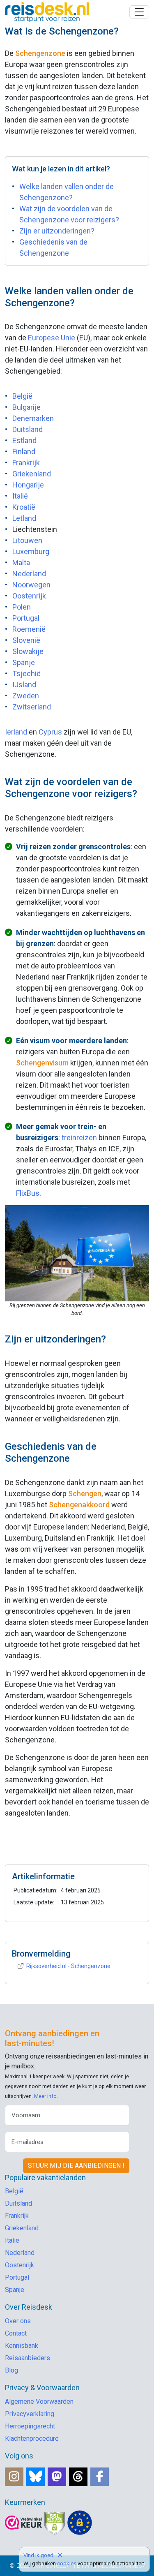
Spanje (24, 662)
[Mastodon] (57, 2477)
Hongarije (28, 485)
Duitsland (28, 429)
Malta (21, 563)
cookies (67, 2563)
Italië (20, 496)
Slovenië (26, 640)
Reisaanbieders (28, 2358)
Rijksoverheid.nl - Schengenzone (68, 1966)
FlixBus (28, 1193)
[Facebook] (100, 2477)
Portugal (26, 618)
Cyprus (50, 732)
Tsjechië (26, 673)
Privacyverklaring (30, 2414)
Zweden (26, 696)
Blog (11, 2370)
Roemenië (29, 629)
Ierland (16, 732)
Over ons (18, 2321)
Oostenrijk (29, 596)
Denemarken (33, 418)
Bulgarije (26, 407)
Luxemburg (31, 551)
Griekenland (32, 474)
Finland (24, 452)
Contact (16, 2333)
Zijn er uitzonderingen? (57, 231)
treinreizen (79, 1138)
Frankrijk (26, 463)
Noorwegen (31, 585)
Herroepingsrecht (30, 2426)
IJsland (24, 685)
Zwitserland (32, 707)
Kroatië (24, 507)
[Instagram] (14, 2477)
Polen (22, 607)
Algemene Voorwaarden (39, 2402)
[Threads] (78, 2477)
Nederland (29, 574)
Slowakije (28, 651)
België (22, 396)
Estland (24, 440)
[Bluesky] (36, 2477)
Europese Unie (52, 338)
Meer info (45, 2096)
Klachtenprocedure (32, 2439)
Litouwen (27, 540)
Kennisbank (22, 2346)
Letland (24, 518)
